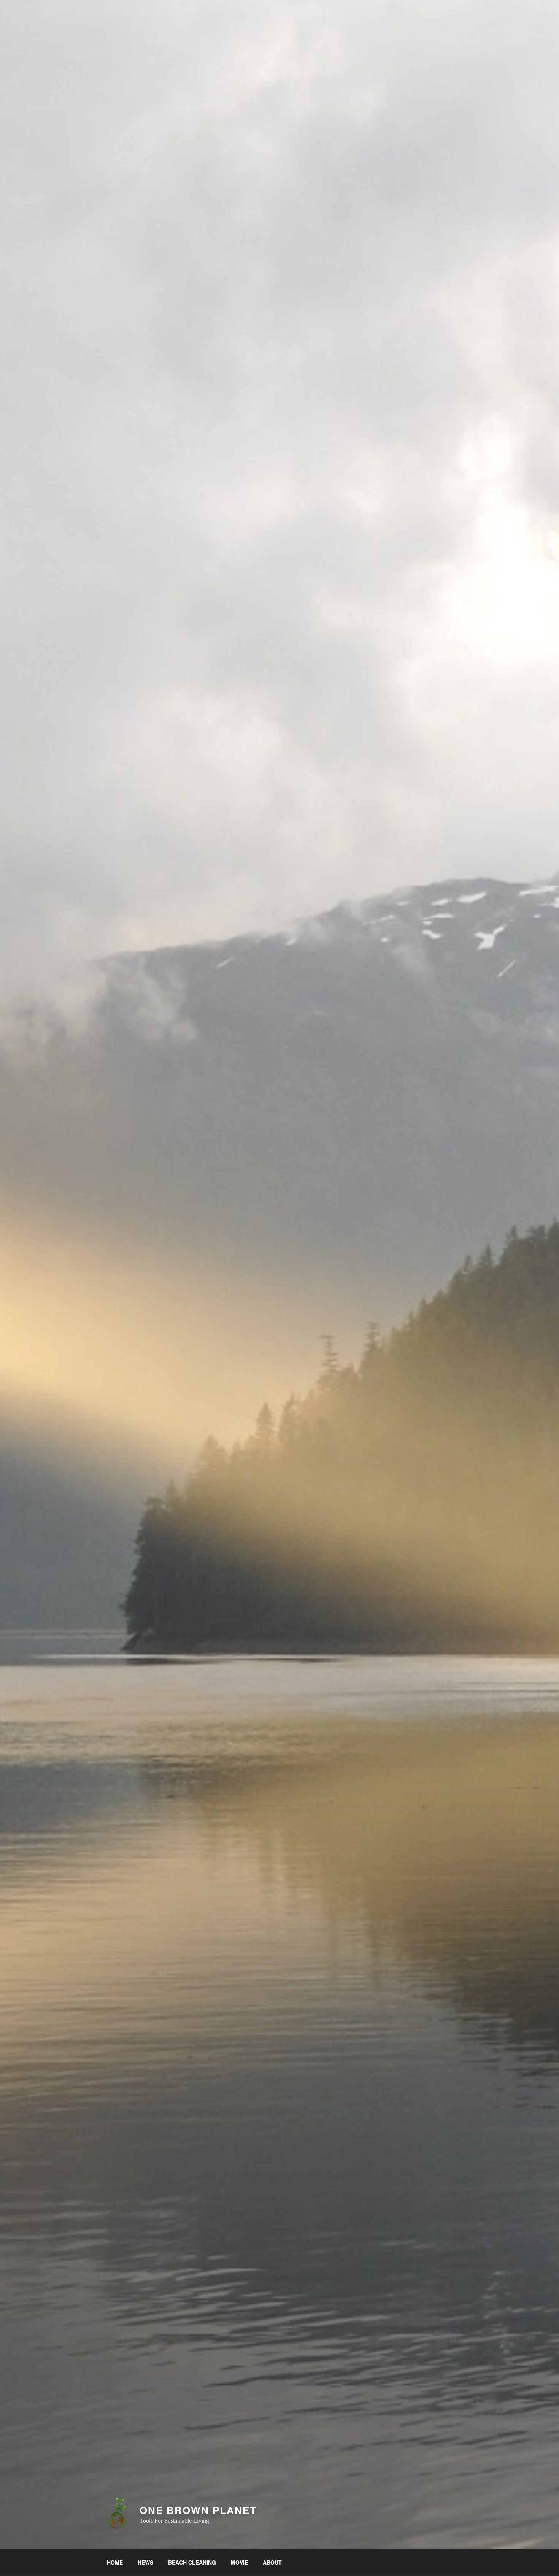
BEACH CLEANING (192, 2562)
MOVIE (239, 2562)
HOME (115, 2562)
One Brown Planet (198, 2510)
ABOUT (272, 2562)
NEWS (145, 2562)
